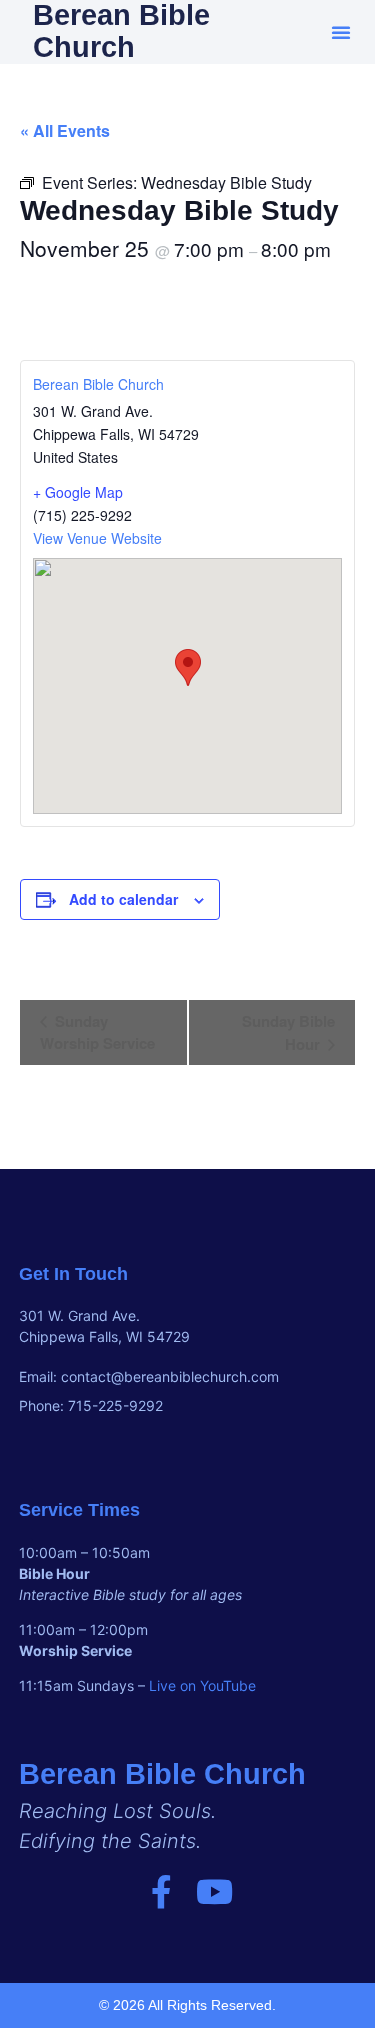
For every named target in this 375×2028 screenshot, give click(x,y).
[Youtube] (214, 1891)
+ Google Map (78, 492)
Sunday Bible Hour (288, 1032)
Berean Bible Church (98, 384)
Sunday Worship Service (97, 1032)
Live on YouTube (202, 1685)
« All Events (65, 130)
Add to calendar (123, 899)
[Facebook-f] (161, 1891)
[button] (341, 32)
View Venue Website (97, 538)
